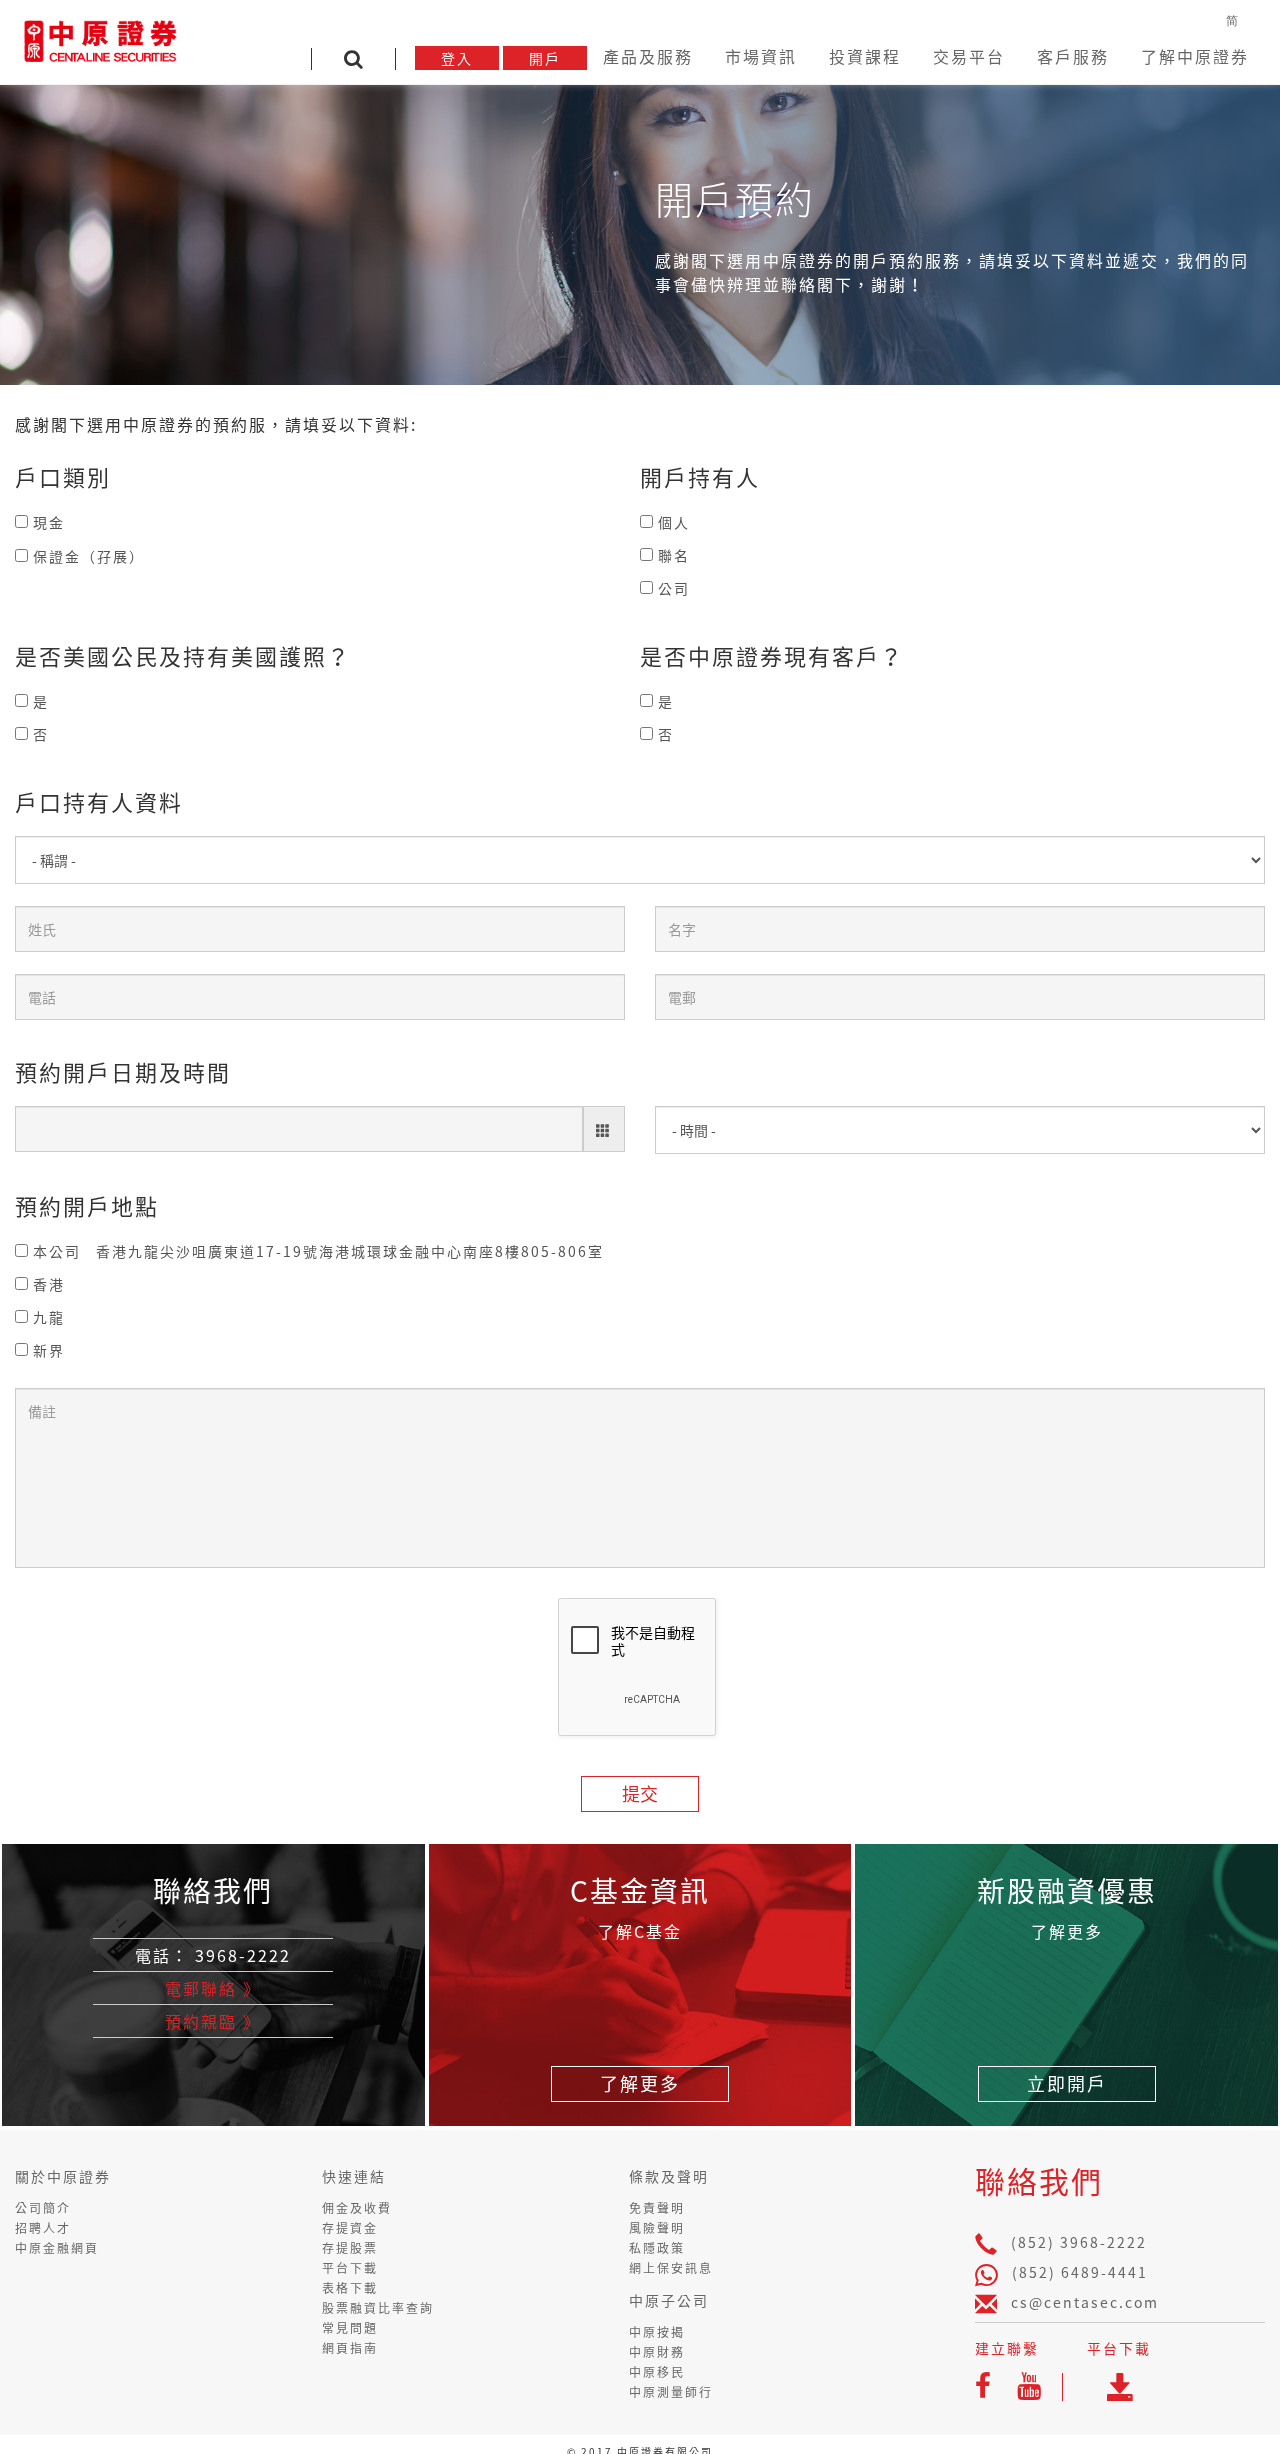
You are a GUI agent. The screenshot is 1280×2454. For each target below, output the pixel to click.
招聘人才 (43, 2228)
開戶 (659, 58)
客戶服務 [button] (1113, 56)
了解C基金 (640, 1931)
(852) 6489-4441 (1080, 2272)
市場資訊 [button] (849, 56)
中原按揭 (657, 2332)
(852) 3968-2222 (1079, 2242)
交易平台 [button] (1025, 56)
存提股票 (350, 2248)
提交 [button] (640, 1793)
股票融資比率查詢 (378, 2308)
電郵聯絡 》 (213, 1988)
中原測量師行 (671, 2392)
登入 (571, 58)
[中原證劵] (100, 38)
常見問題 (350, 2328)
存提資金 (350, 2228)
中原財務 (657, 2352)
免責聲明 (657, 2208)
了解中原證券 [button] (1217, 56)
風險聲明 (657, 2228)
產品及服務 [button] (753, 56)
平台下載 (350, 2268)
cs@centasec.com (1085, 2302)
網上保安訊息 (671, 2268)
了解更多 (640, 2083)
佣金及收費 (357, 2208)
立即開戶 (1067, 2083)
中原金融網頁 (57, 2248)
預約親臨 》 (213, 2021)
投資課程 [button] (937, 56)
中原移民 (657, 2372)
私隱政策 (657, 2248)
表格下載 (350, 2288)
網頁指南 (350, 2348)
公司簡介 (43, 2208)
